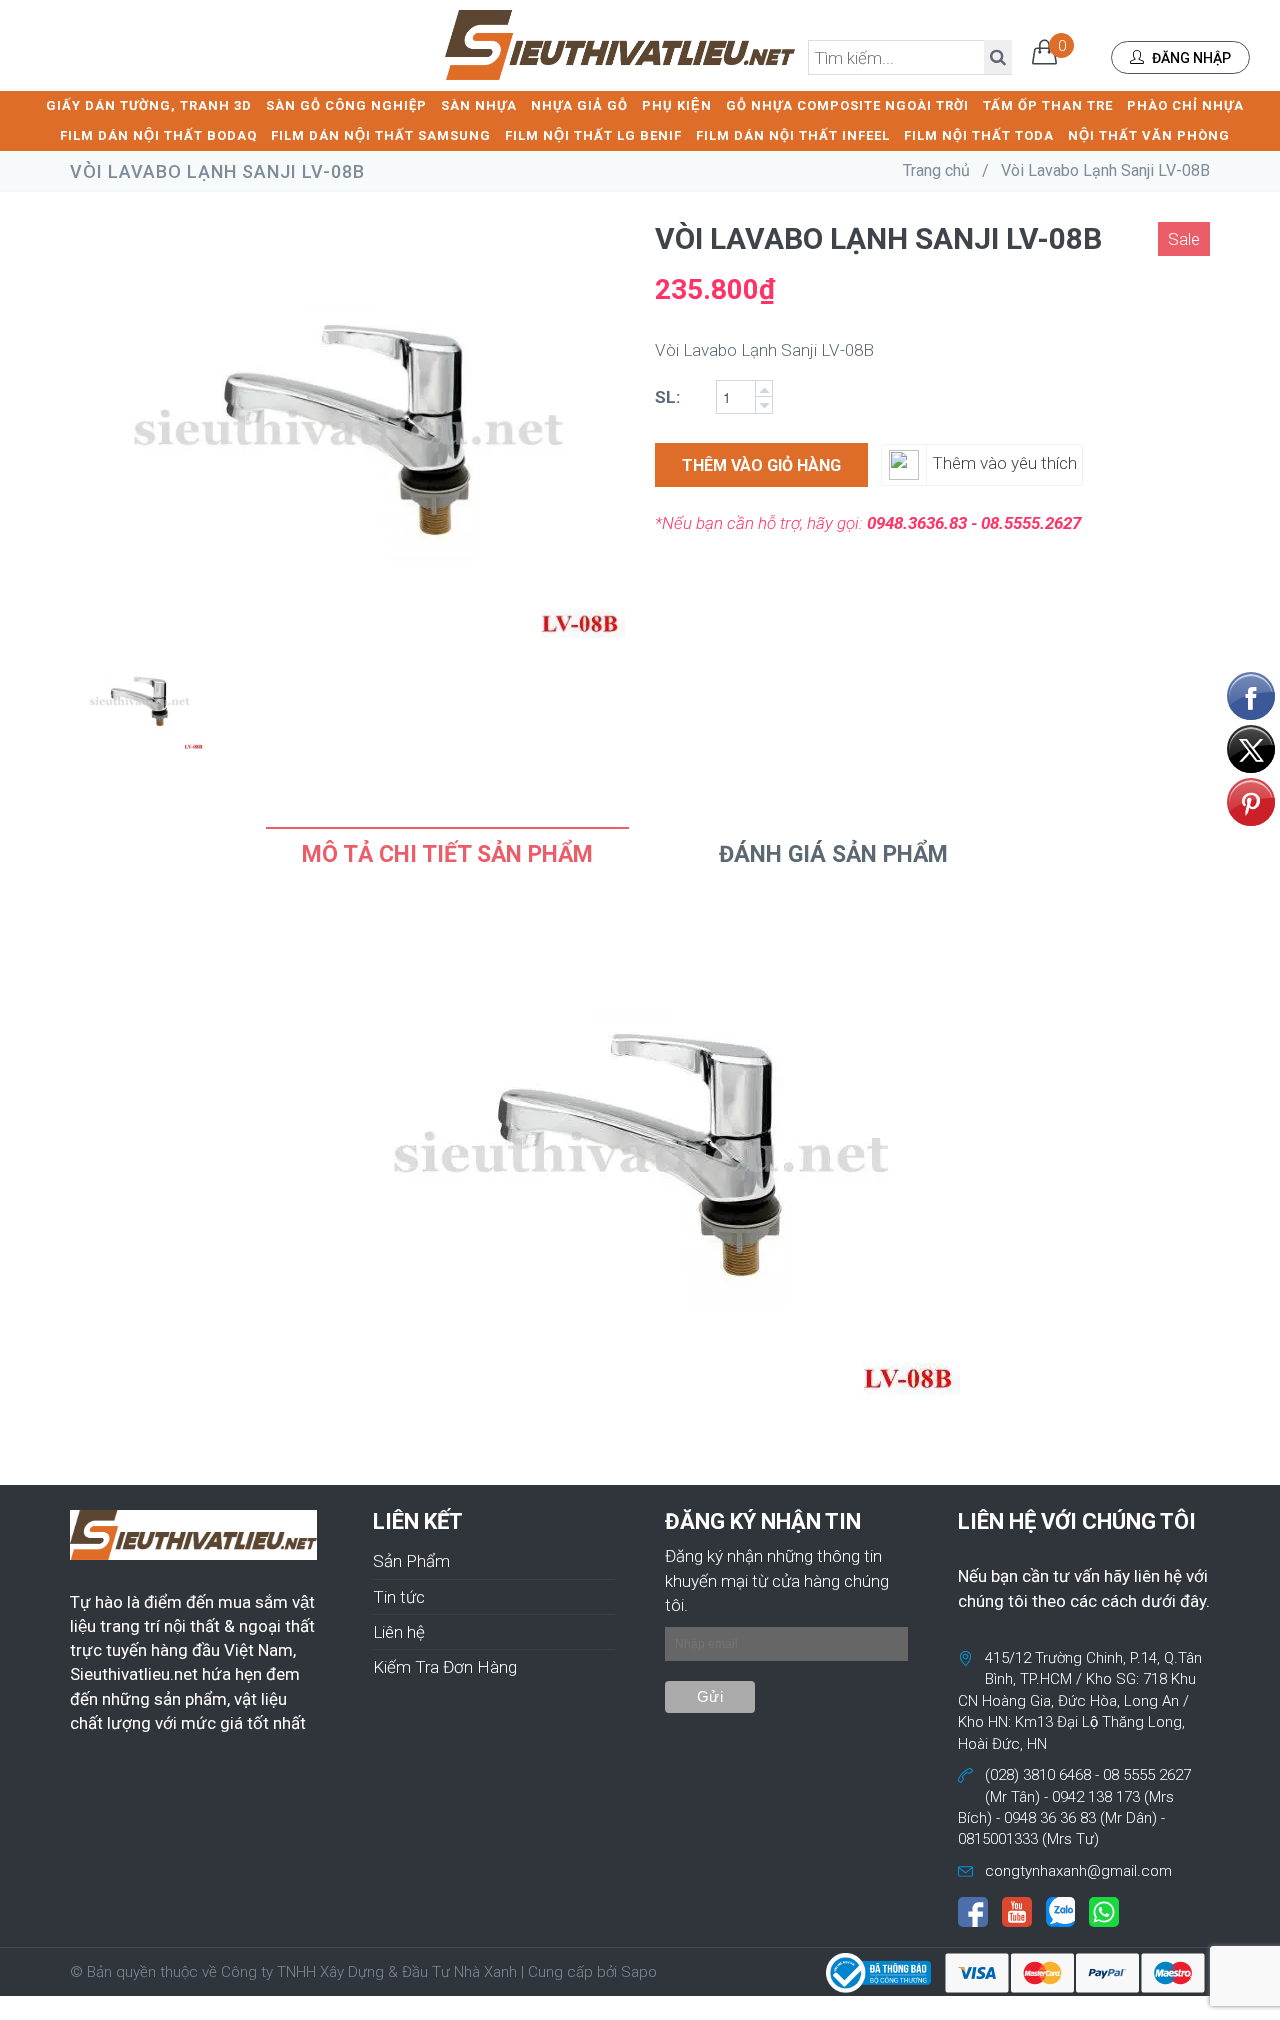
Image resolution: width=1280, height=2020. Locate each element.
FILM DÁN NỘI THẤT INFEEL (793, 135)
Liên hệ (399, 1632)
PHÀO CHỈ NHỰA (1185, 105)
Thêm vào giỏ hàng (761, 465)
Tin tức (399, 1597)
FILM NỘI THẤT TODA (979, 135)
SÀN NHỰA (479, 105)
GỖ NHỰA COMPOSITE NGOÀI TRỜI (847, 105)
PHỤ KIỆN (677, 105)
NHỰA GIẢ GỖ (579, 105)
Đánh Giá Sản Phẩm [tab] (833, 854)
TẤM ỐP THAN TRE (1048, 105)
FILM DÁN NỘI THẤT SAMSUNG (381, 135)
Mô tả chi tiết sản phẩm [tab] (447, 854)
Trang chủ (936, 170)
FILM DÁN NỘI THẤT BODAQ (158, 135)
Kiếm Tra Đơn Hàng (445, 1667)
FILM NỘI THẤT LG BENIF (593, 135)
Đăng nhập (1190, 58)
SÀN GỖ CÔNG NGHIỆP (346, 105)
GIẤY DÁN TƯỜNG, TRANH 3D (149, 105)
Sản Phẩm (411, 1561)
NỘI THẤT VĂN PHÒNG (1149, 135)
